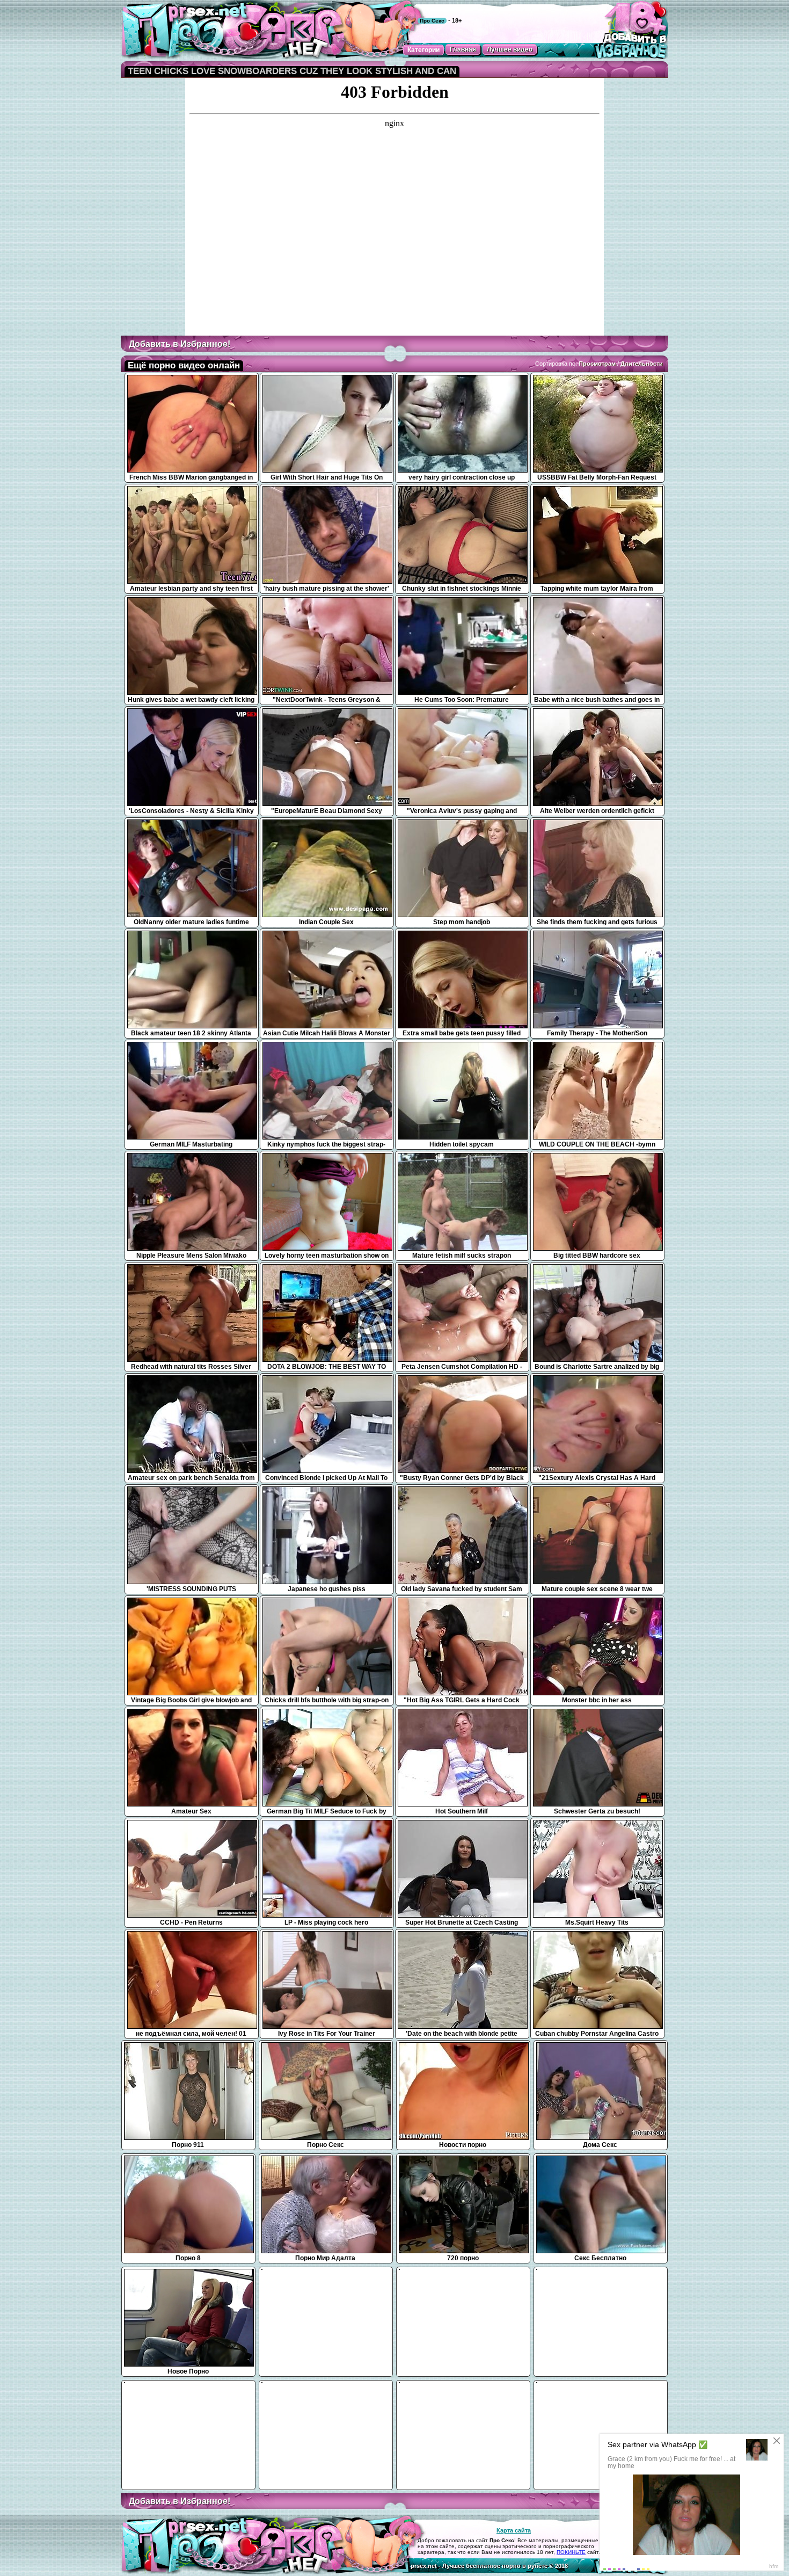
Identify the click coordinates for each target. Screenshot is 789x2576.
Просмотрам (597, 364)
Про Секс (432, 21)
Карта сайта (514, 2530)
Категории (423, 50)
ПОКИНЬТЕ (571, 2552)
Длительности (642, 364)
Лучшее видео (510, 49)
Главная (463, 49)
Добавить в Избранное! (180, 344)
